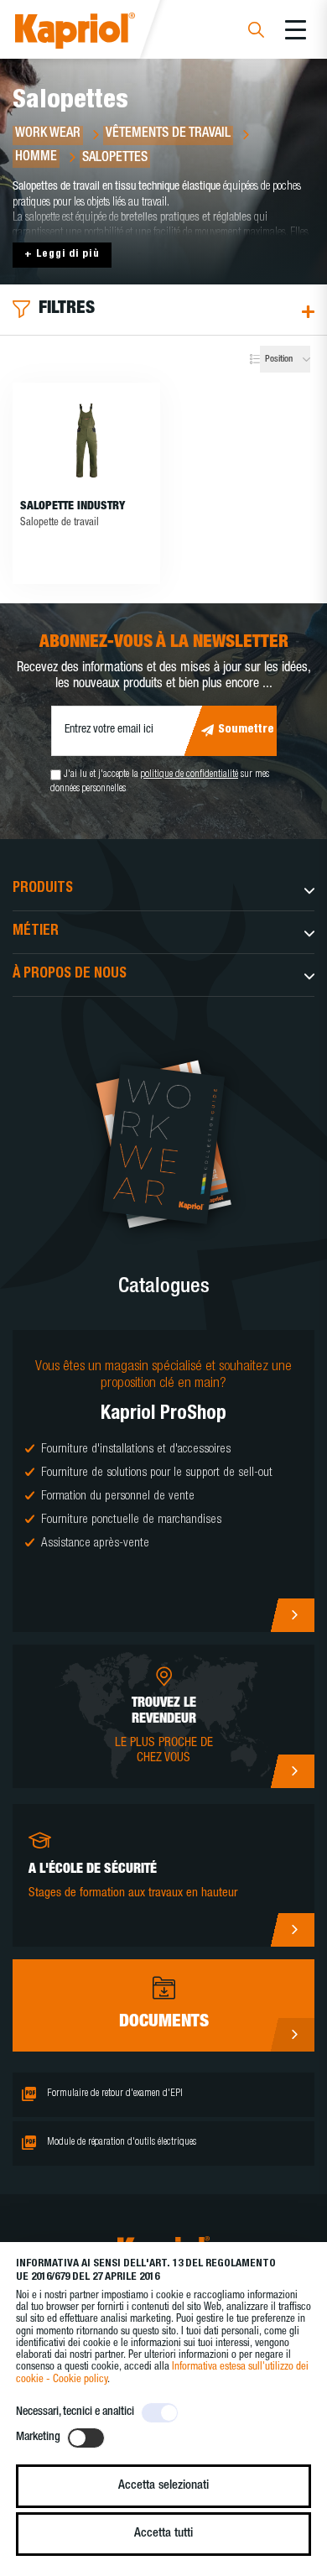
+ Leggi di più (62, 255)
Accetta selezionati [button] (163, 2486)
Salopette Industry (73, 507)
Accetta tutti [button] (163, 2534)
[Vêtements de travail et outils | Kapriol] (98, 33)
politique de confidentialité (189, 774)
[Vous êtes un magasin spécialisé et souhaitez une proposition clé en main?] (163, 1481)
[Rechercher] (256, 32)
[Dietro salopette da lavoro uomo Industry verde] (86, 441)
